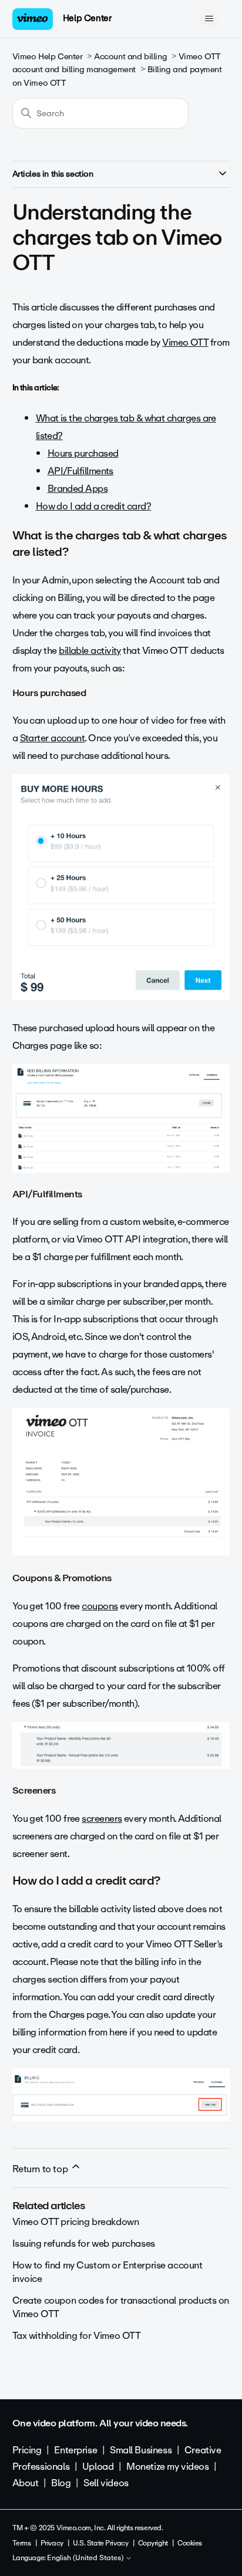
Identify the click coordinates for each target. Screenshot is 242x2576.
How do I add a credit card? (93, 506)
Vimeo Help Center (48, 57)
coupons (100, 1606)
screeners (102, 1819)
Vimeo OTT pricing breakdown (76, 2222)
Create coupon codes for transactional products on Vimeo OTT (121, 2307)
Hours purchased (83, 453)
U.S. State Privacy (100, 2543)
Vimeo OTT (185, 342)
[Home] (33, 19)
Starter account (53, 738)
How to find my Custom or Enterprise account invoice (107, 2272)
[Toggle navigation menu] (209, 19)
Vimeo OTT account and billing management (117, 63)
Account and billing (130, 57)
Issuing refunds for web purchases (84, 2244)
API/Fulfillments (80, 471)
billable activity (90, 651)
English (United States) (86, 2558)
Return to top (41, 2169)
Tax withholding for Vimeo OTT (77, 2336)
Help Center (87, 18)
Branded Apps (78, 489)
